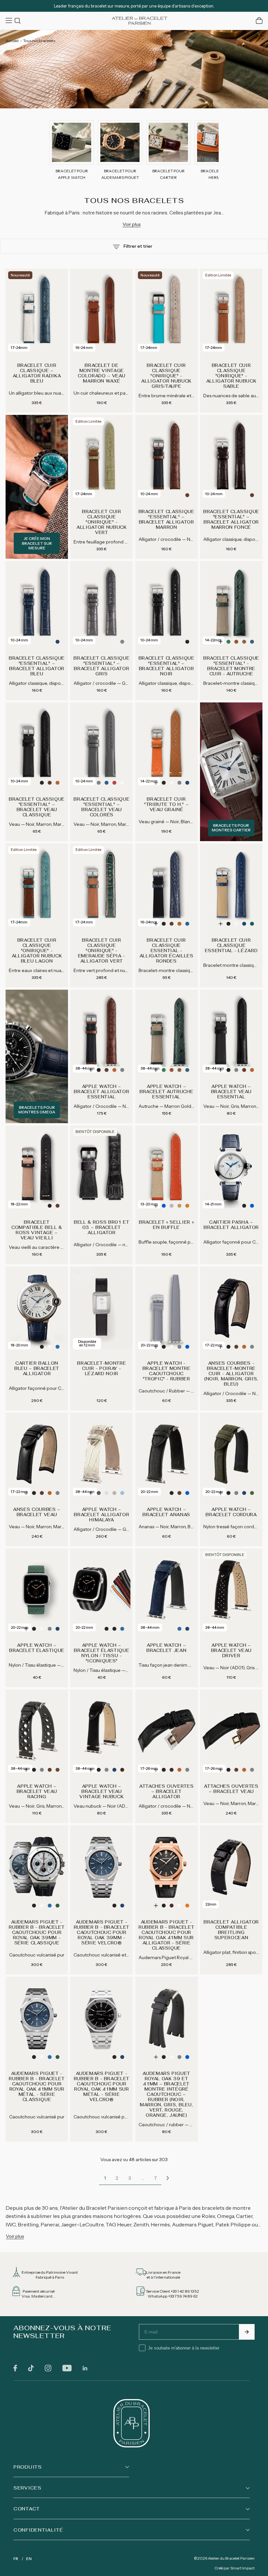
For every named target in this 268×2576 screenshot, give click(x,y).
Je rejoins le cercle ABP (178, 1349)
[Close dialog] (256, 1214)
